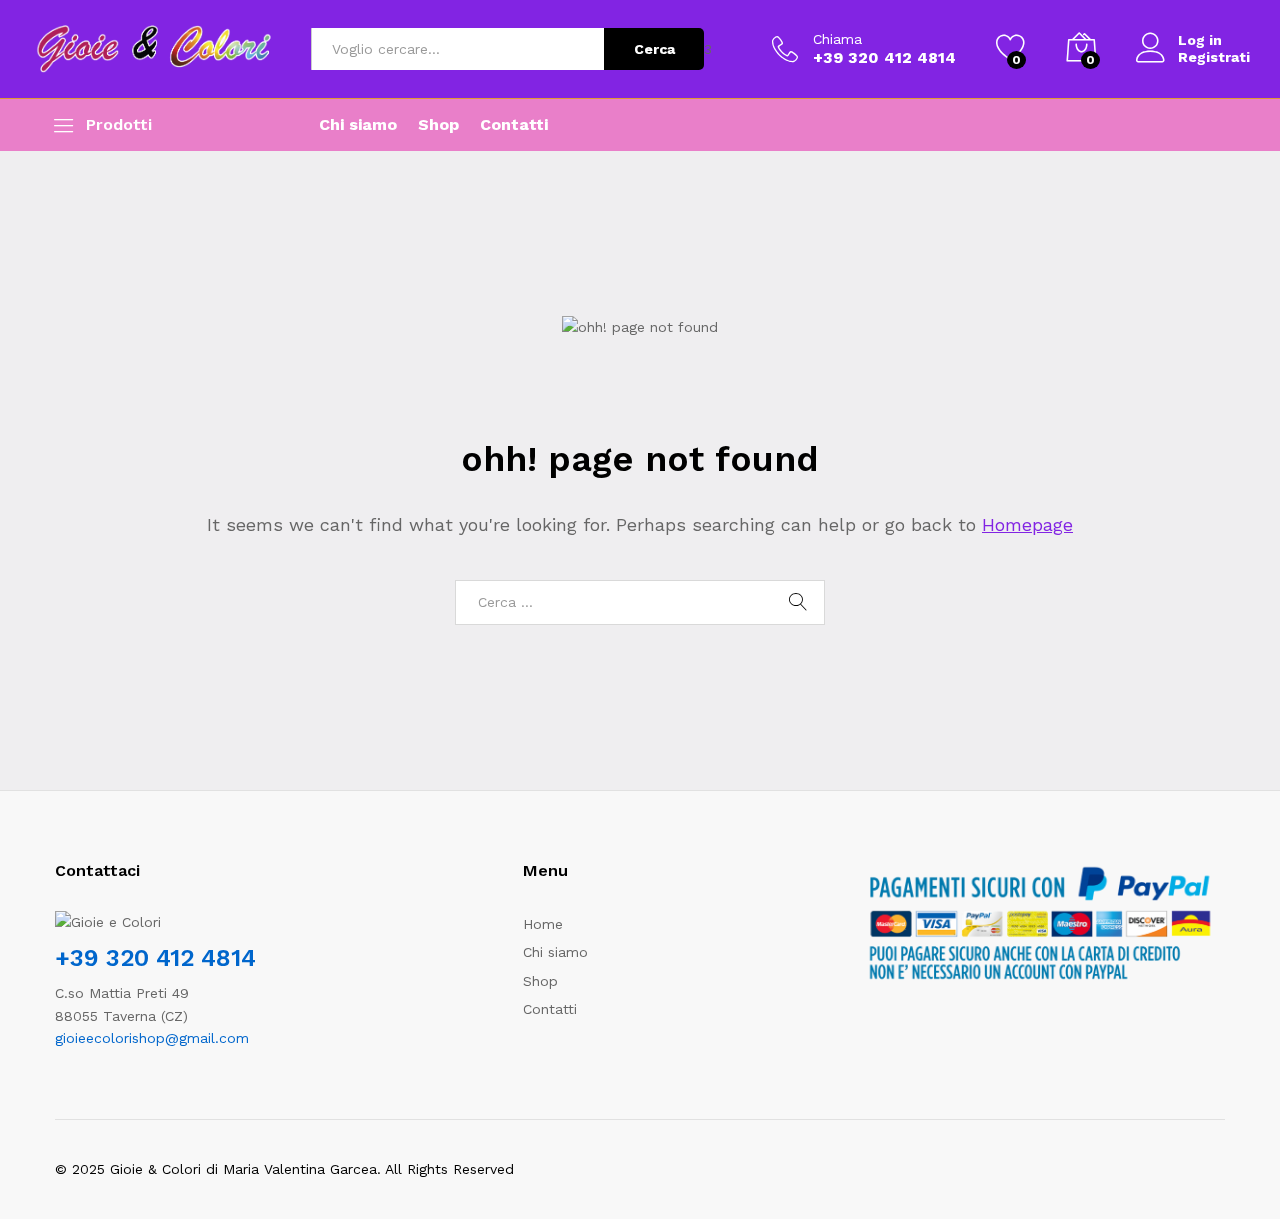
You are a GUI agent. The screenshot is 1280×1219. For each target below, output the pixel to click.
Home (543, 924)
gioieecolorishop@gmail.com (152, 1038)
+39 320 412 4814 (155, 958)
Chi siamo (358, 125)
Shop (438, 125)
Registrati (1214, 57)
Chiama (837, 39)
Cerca (654, 49)
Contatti (514, 125)
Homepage (1027, 524)
